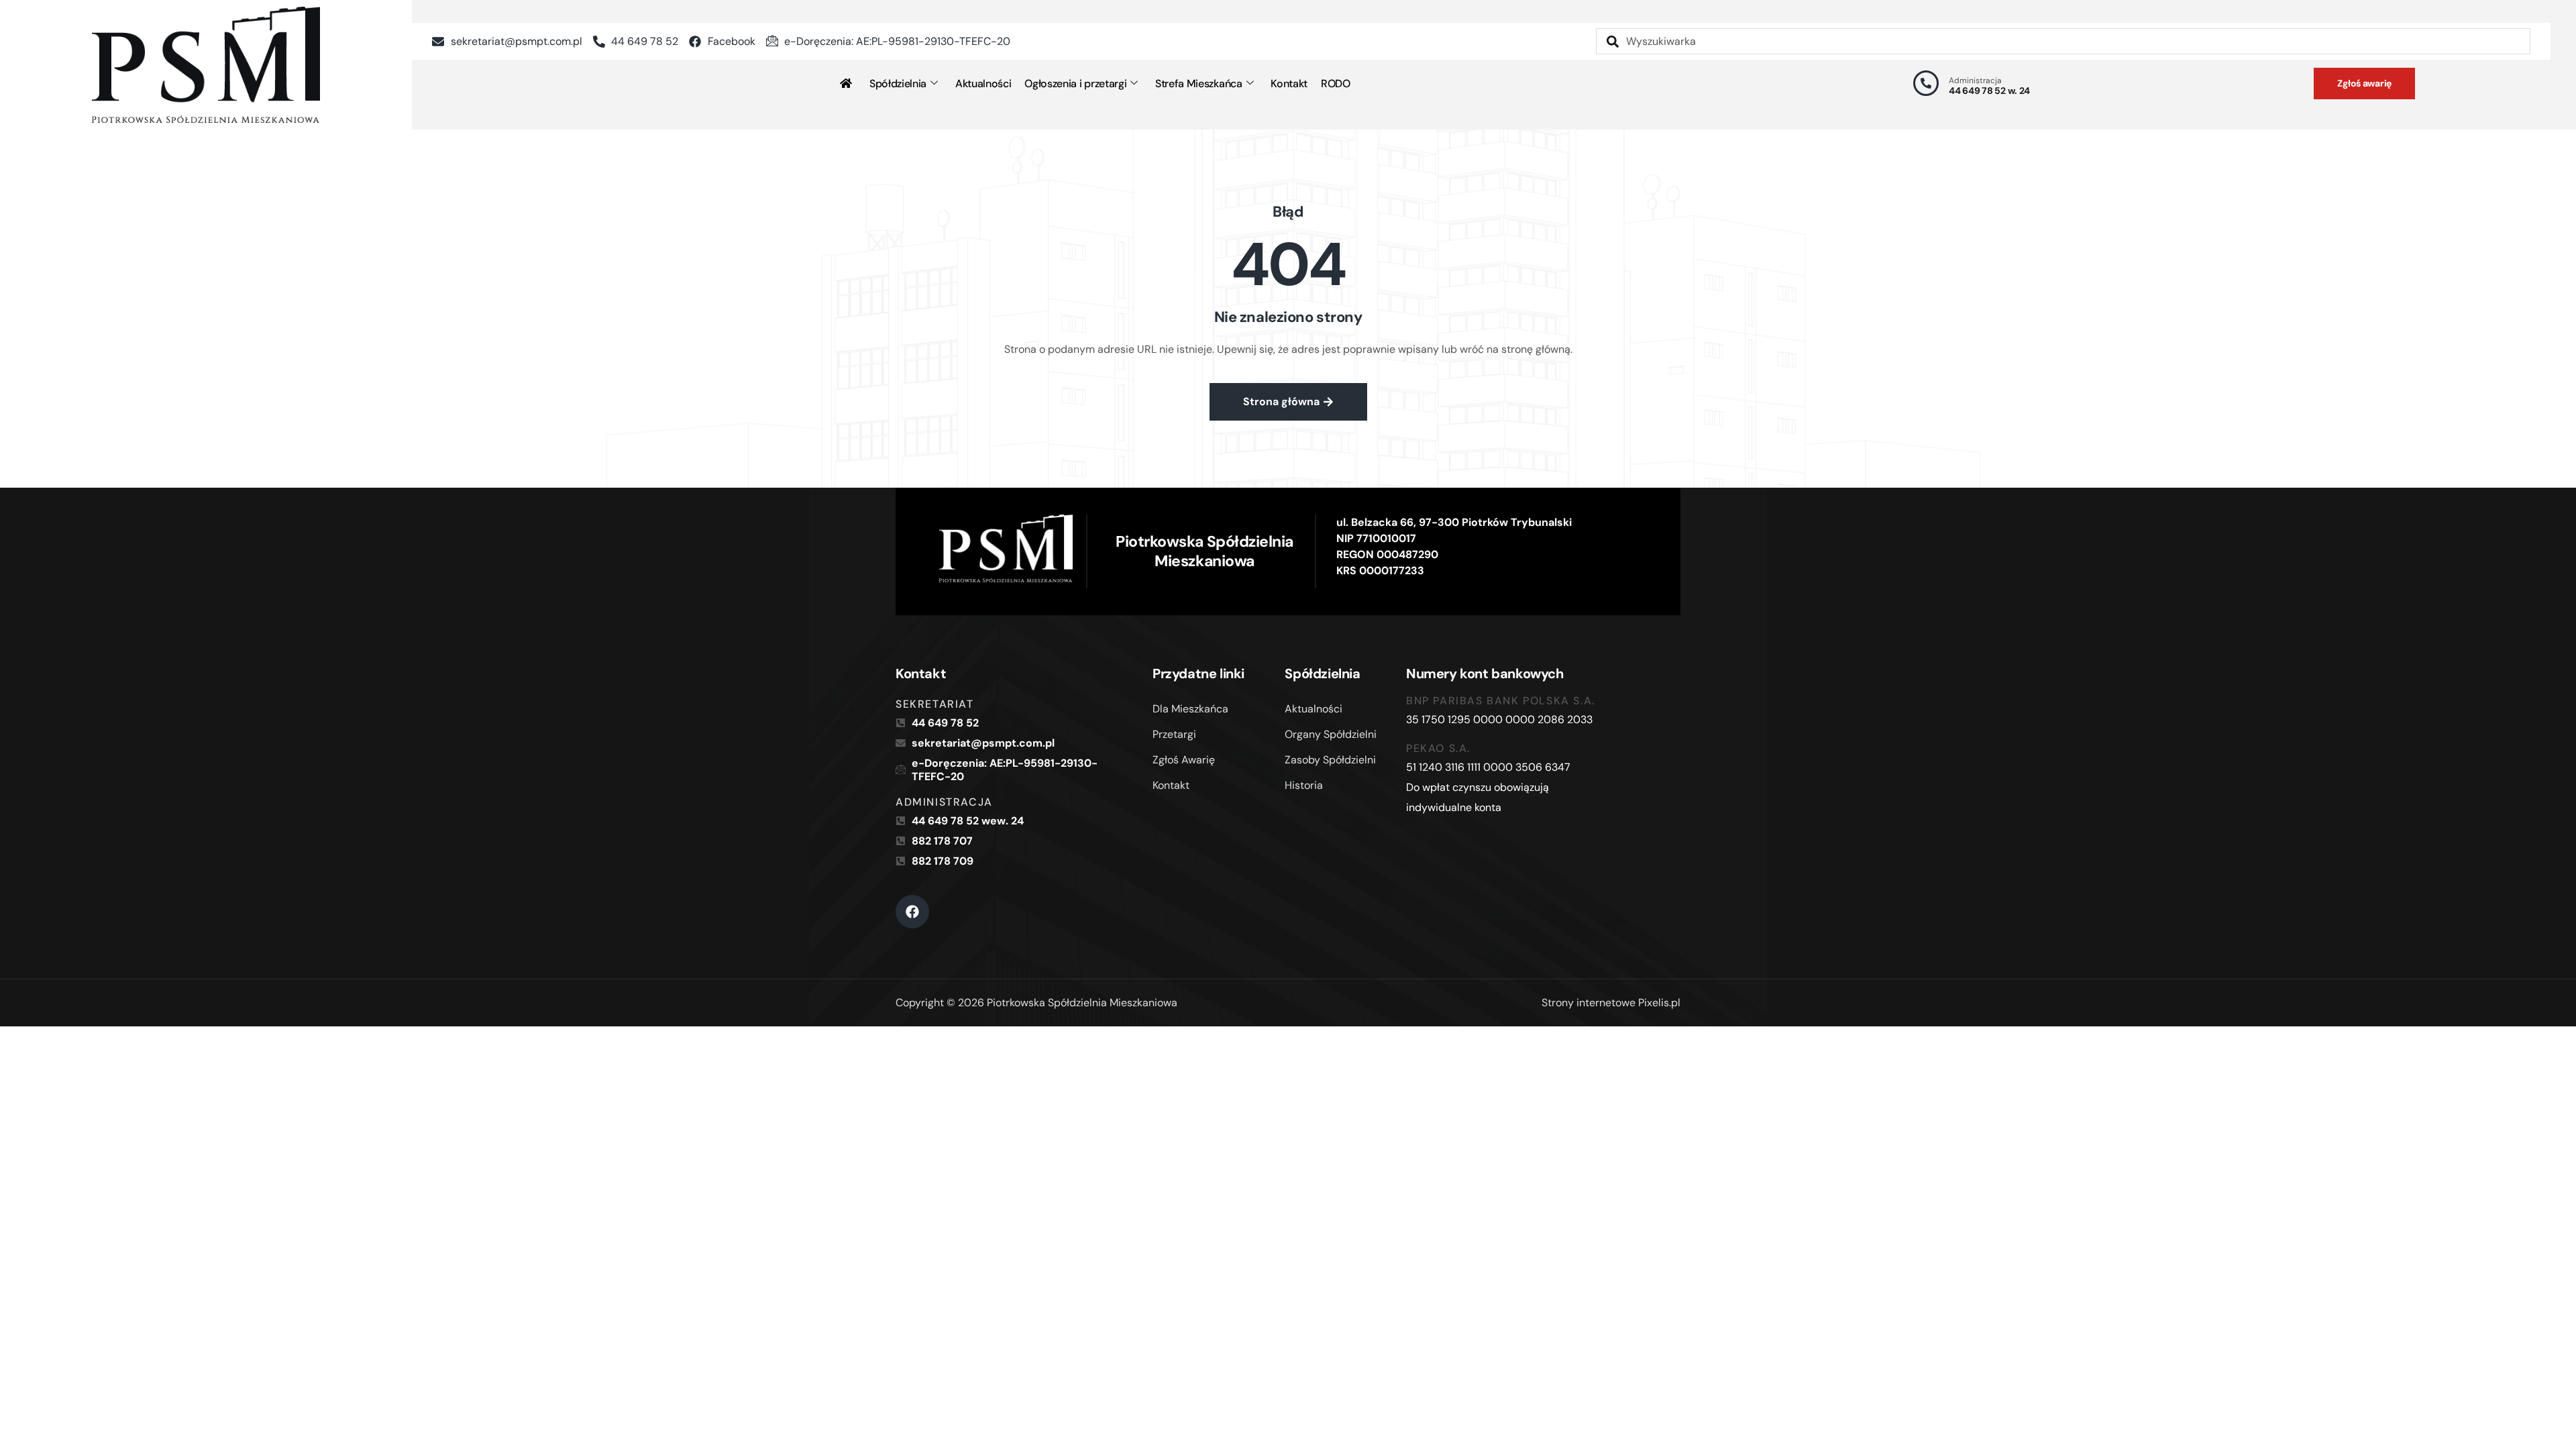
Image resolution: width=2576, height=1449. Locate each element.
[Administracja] (1926, 83)
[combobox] (2063, 41)
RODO (1336, 84)
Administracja (1975, 80)
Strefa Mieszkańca (1199, 84)
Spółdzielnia (898, 84)
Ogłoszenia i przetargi (1075, 84)
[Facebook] (912, 912)
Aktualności (983, 84)
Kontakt (1289, 84)
